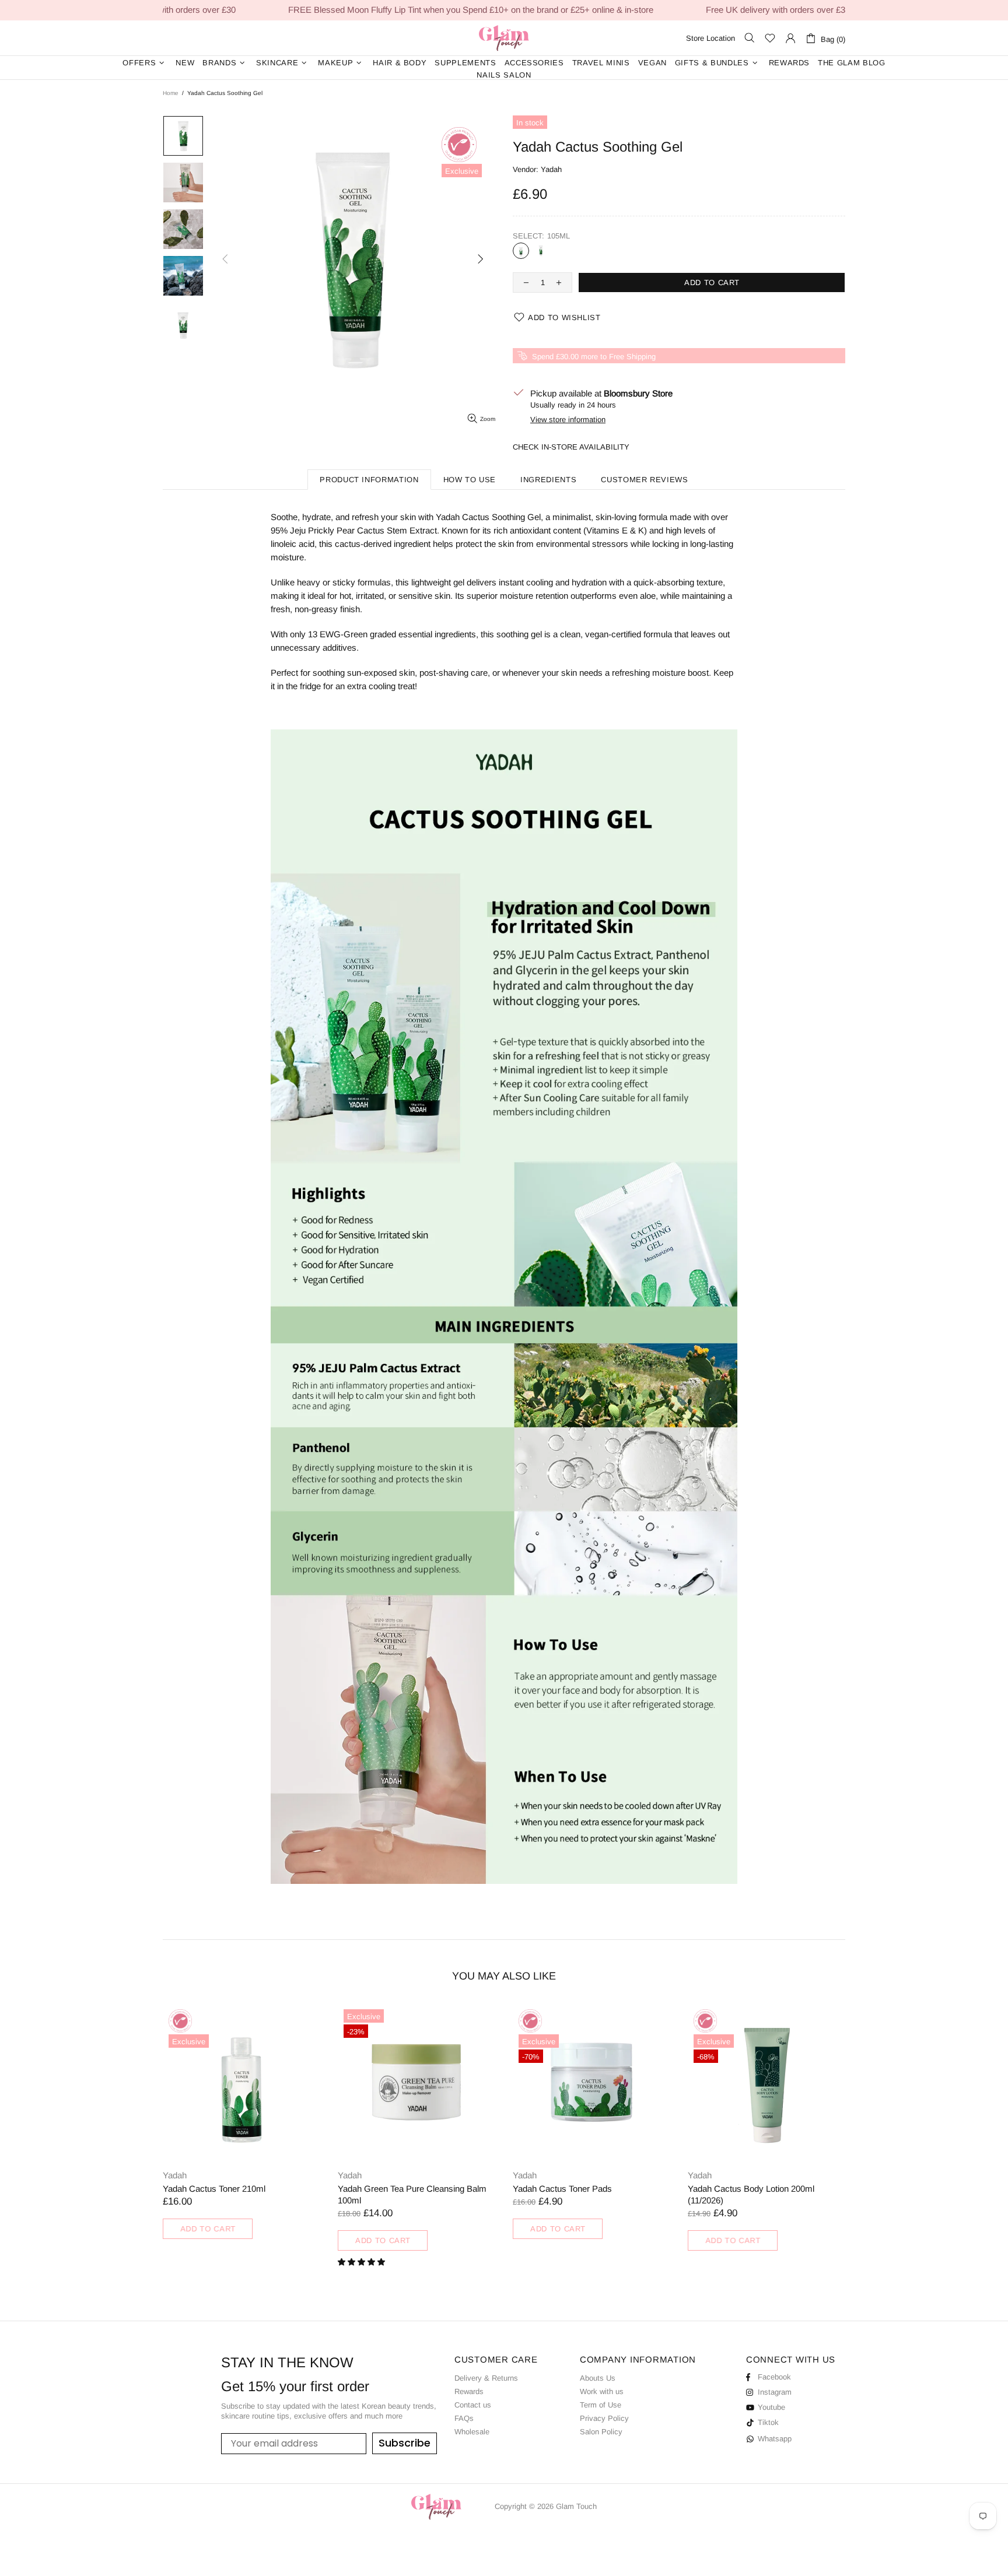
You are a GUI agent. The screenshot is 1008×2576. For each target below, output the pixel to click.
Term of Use (601, 2405)
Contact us (473, 2405)
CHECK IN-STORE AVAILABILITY (571, 447)
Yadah (551, 169)
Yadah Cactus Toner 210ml (214, 2189)
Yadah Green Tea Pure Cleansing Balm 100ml (412, 2194)
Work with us (602, 2391)
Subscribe (405, 2443)
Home (171, 93)
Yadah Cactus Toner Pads (562, 2189)
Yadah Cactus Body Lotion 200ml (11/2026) (751, 2194)
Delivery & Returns (486, 2378)
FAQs (464, 2418)
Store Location (710, 38)
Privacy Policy (604, 2418)
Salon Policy (601, 2432)
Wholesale (472, 2432)
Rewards (469, 2391)
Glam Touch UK (504, 38)
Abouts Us (598, 2378)
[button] (363, 2262)
